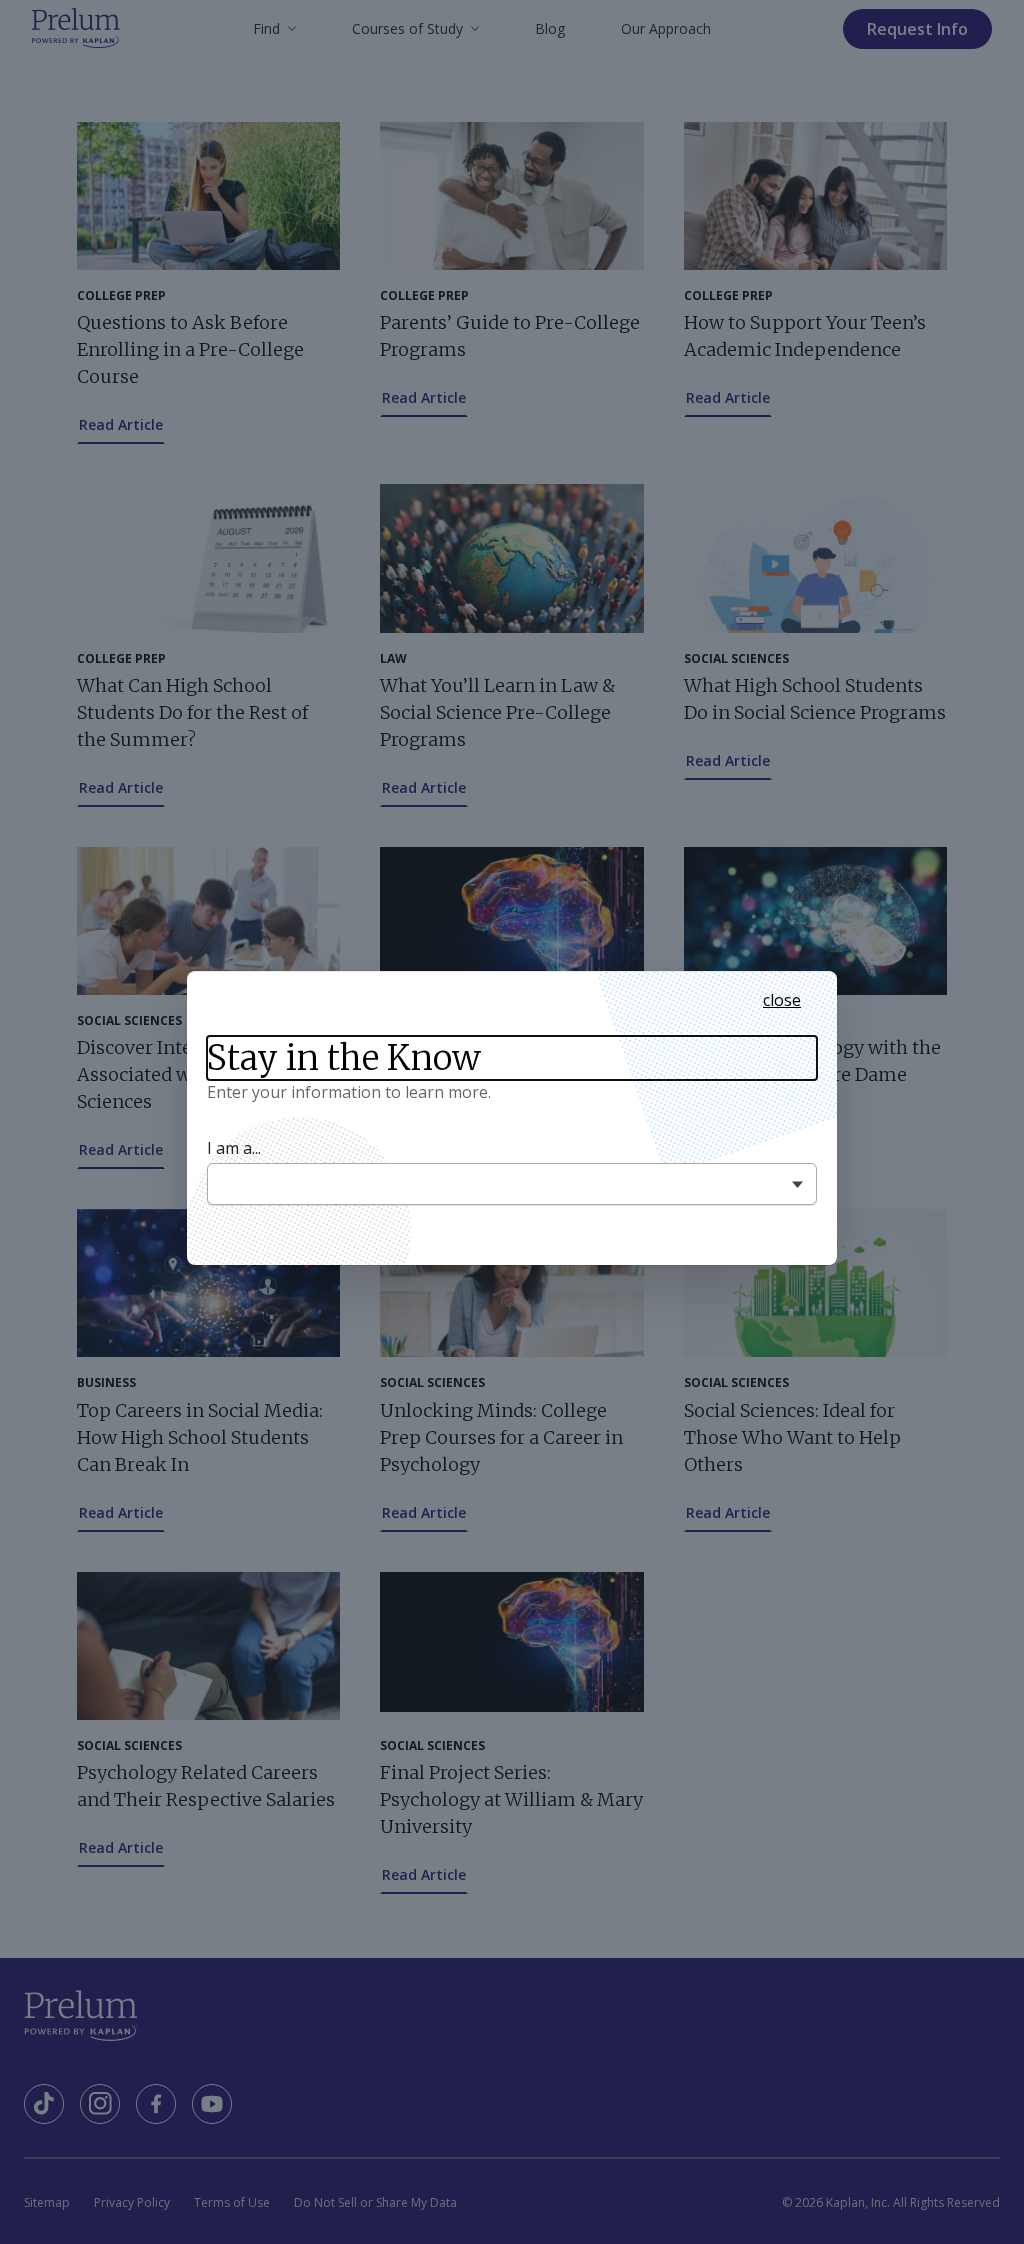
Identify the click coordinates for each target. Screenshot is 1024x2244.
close (782, 1000)
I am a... (234, 1148)
